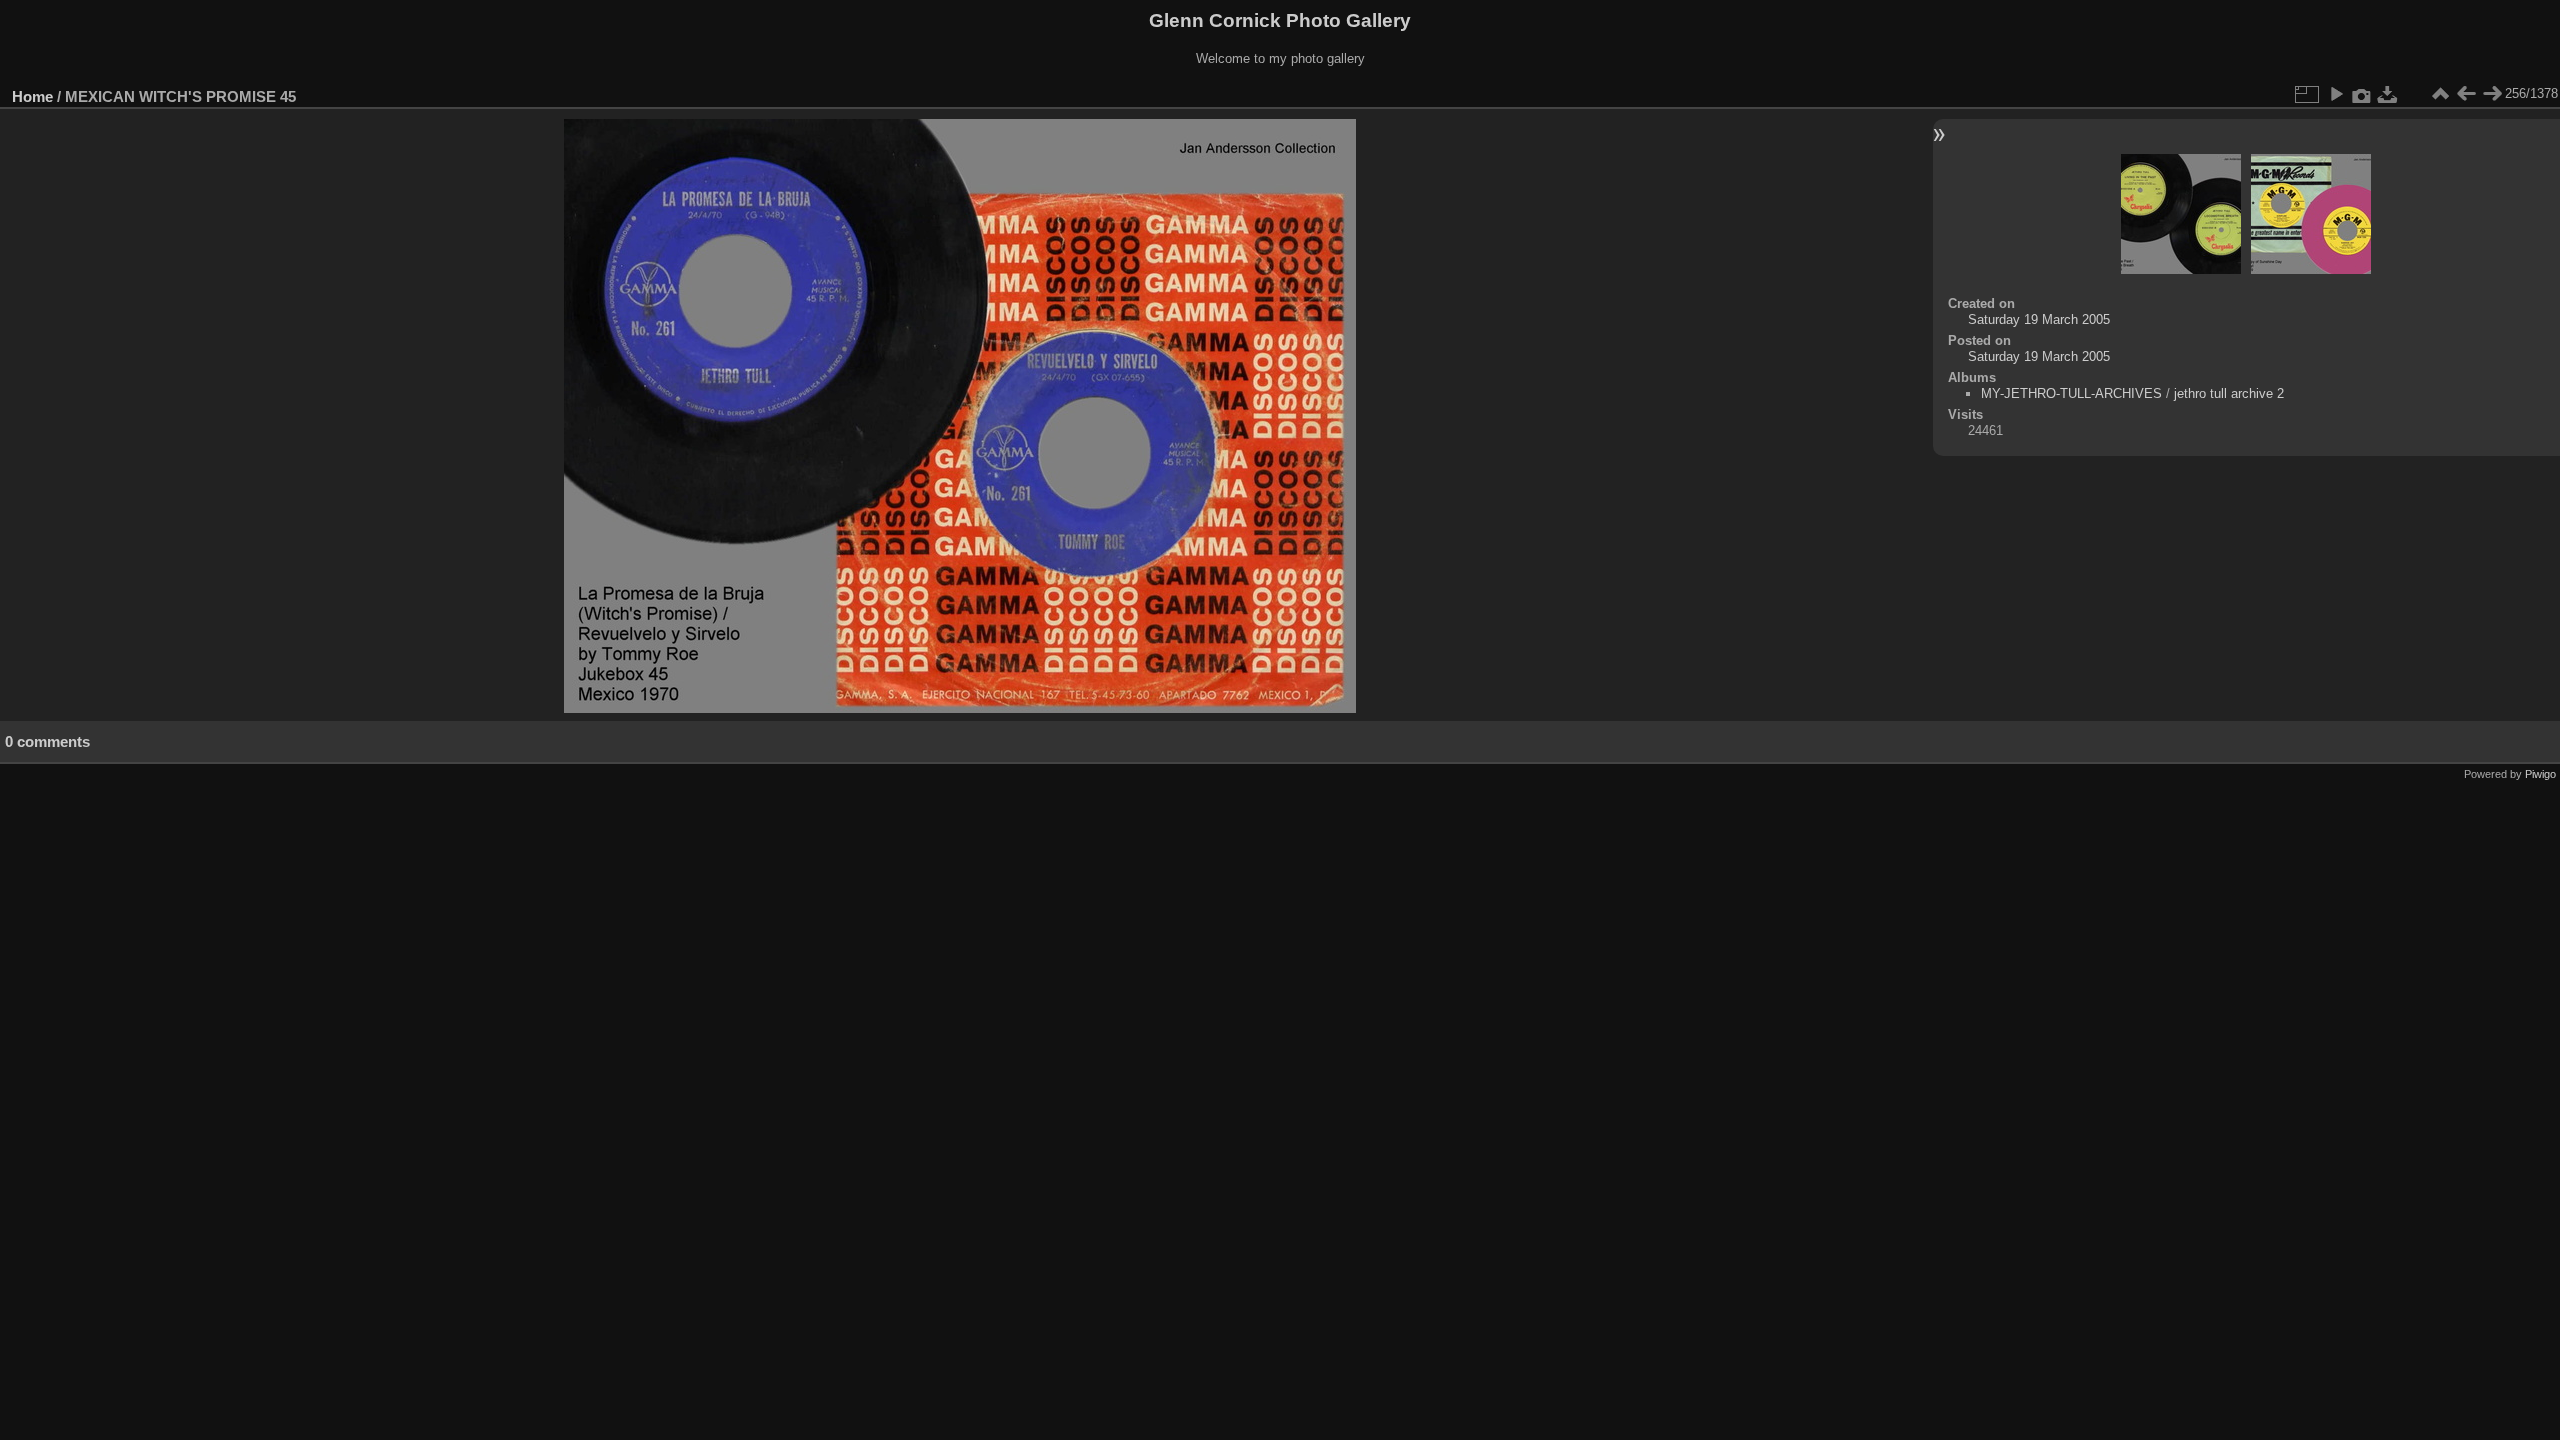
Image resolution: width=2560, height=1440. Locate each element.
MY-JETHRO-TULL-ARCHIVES (2071, 393)
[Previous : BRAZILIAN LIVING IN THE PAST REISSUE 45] (2466, 94)
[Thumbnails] (2440, 94)
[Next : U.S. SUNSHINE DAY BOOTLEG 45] (2492, 94)
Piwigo (2540, 774)
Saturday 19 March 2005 (2039, 319)
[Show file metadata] (2362, 94)
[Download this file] (2388, 94)
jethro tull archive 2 (2229, 393)
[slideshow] (2336, 94)
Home (32, 96)
